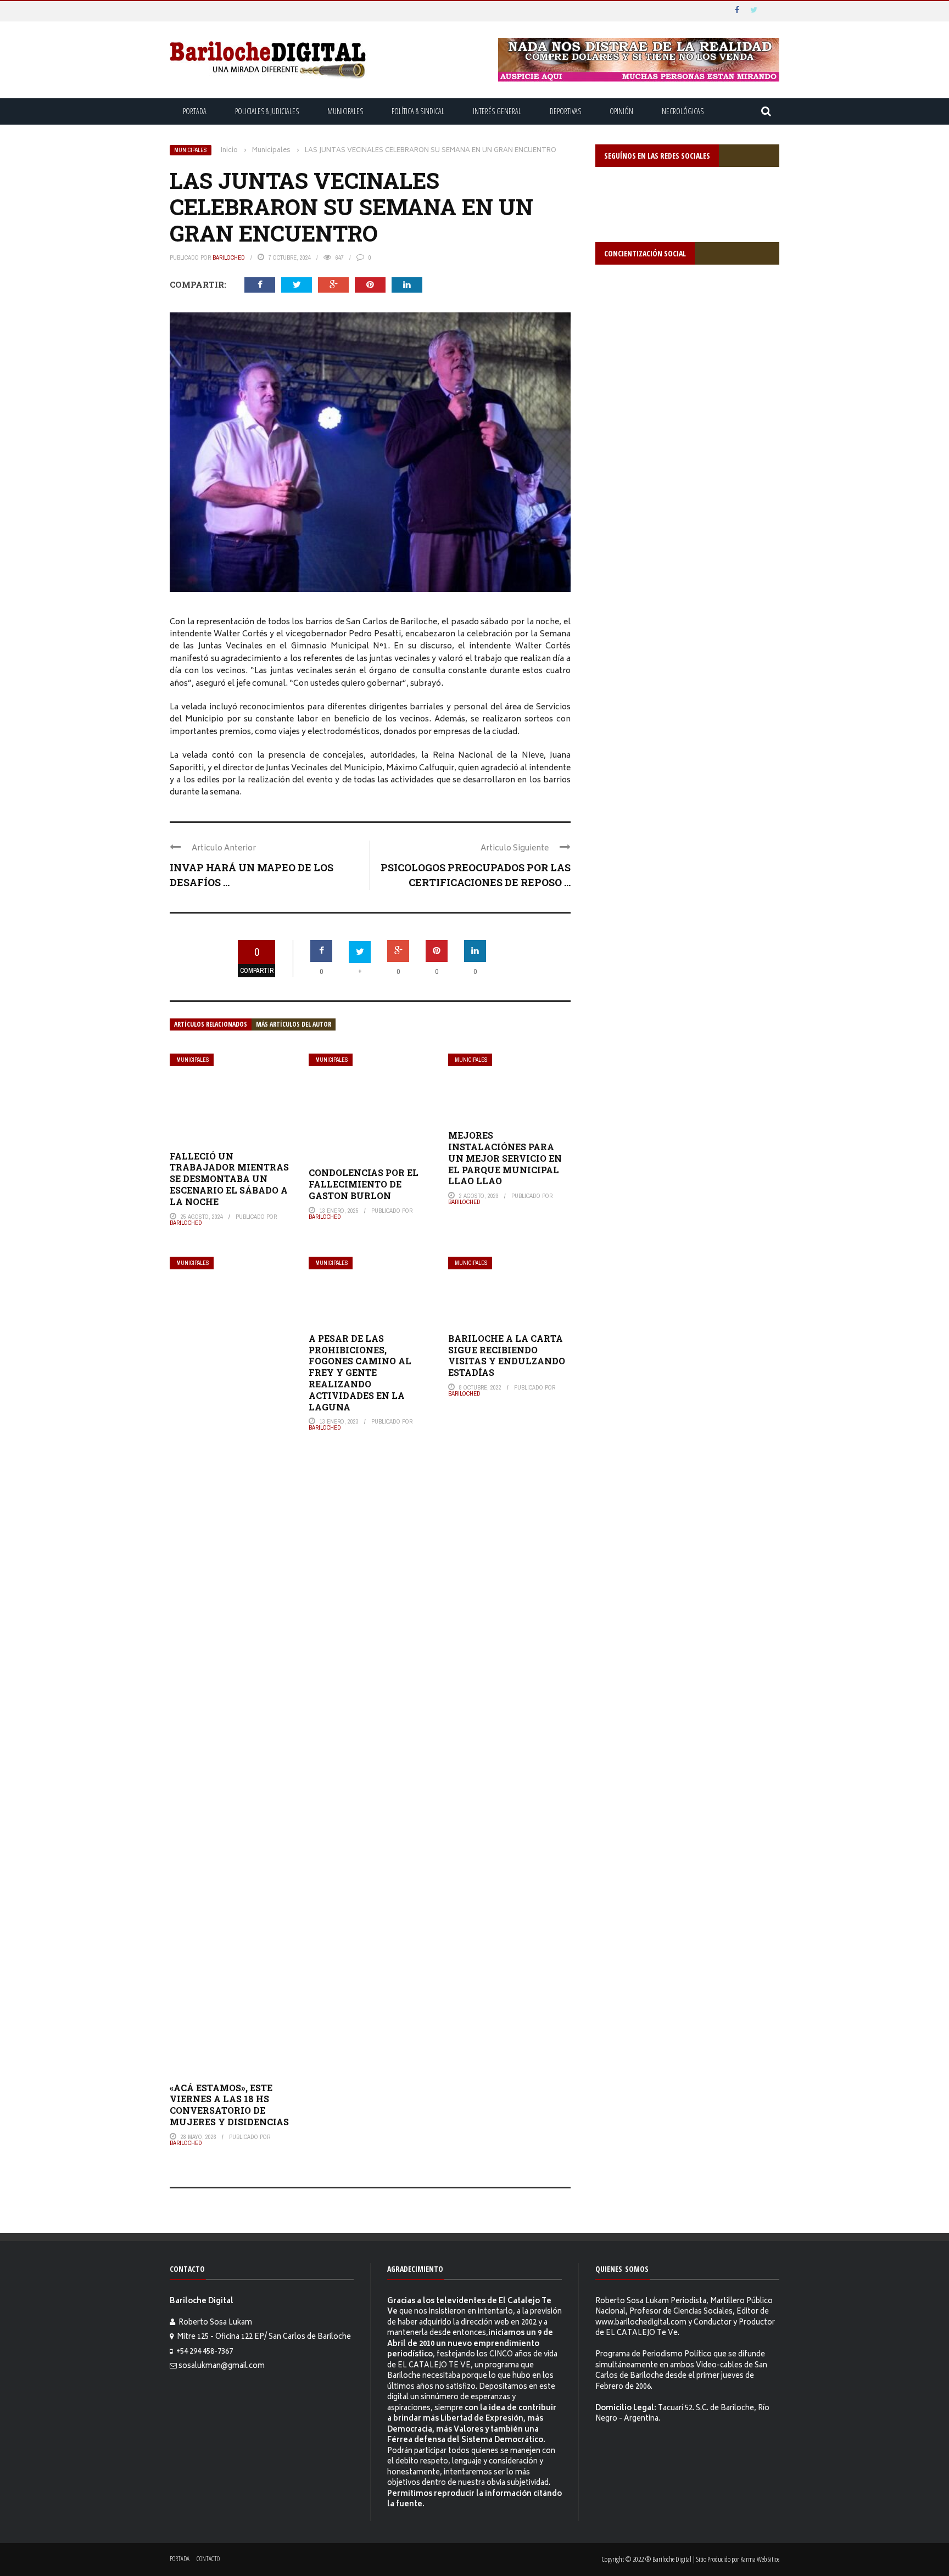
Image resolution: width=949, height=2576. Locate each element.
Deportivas (565, 111)
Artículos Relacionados (211, 1024)
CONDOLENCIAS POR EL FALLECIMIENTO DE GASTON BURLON (364, 1184)
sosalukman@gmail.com (222, 2367)
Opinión (621, 111)
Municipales (345, 111)
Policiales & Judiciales (267, 111)
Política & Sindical (418, 111)
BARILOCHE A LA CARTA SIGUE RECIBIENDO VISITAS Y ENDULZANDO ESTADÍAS (507, 1355)
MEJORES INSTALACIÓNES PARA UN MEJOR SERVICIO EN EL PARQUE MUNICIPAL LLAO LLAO (505, 1158)
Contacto (208, 2559)
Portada (195, 111)
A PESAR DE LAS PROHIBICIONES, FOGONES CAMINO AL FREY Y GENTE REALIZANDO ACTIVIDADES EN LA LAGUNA (360, 1373)
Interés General (497, 111)
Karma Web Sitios (760, 2559)
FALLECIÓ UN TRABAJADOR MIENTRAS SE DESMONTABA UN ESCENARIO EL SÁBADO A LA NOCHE (229, 1179)
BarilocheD (229, 257)
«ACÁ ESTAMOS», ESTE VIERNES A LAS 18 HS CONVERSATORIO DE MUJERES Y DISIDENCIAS (229, 2105)
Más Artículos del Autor (294, 1024)
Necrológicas (683, 111)
